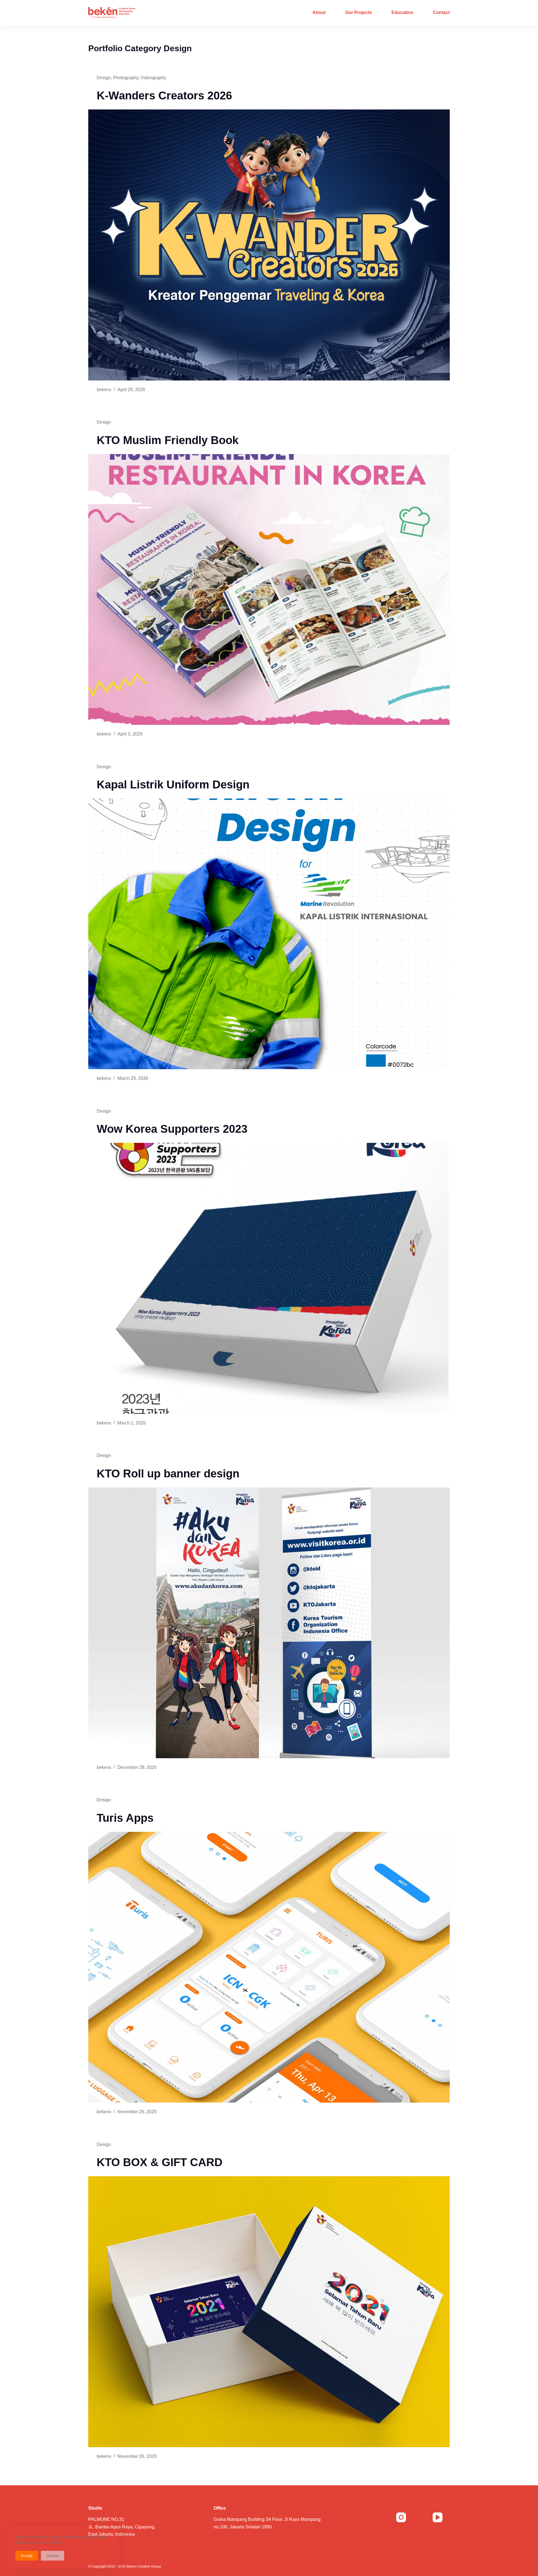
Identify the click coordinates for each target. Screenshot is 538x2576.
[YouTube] (437, 2517)
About (319, 12)
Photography (126, 78)
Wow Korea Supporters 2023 (172, 1129)
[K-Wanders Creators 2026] (269, 245)
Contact (441, 12)
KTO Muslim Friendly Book (168, 440)
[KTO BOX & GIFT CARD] (269, 2312)
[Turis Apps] (269, 1967)
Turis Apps (125, 1818)
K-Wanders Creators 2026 (164, 95)
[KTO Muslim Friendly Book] (269, 590)
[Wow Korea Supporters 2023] (269, 1278)
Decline (53, 2556)
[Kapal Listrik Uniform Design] (269, 934)
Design (104, 78)
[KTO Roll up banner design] (269, 1623)
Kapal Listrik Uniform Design (173, 784)
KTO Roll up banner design (168, 1473)
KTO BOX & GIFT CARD (160, 2162)
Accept (27, 2556)
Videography (153, 78)
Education (402, 12)
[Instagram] (401, 2517)
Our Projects (359, 12)
